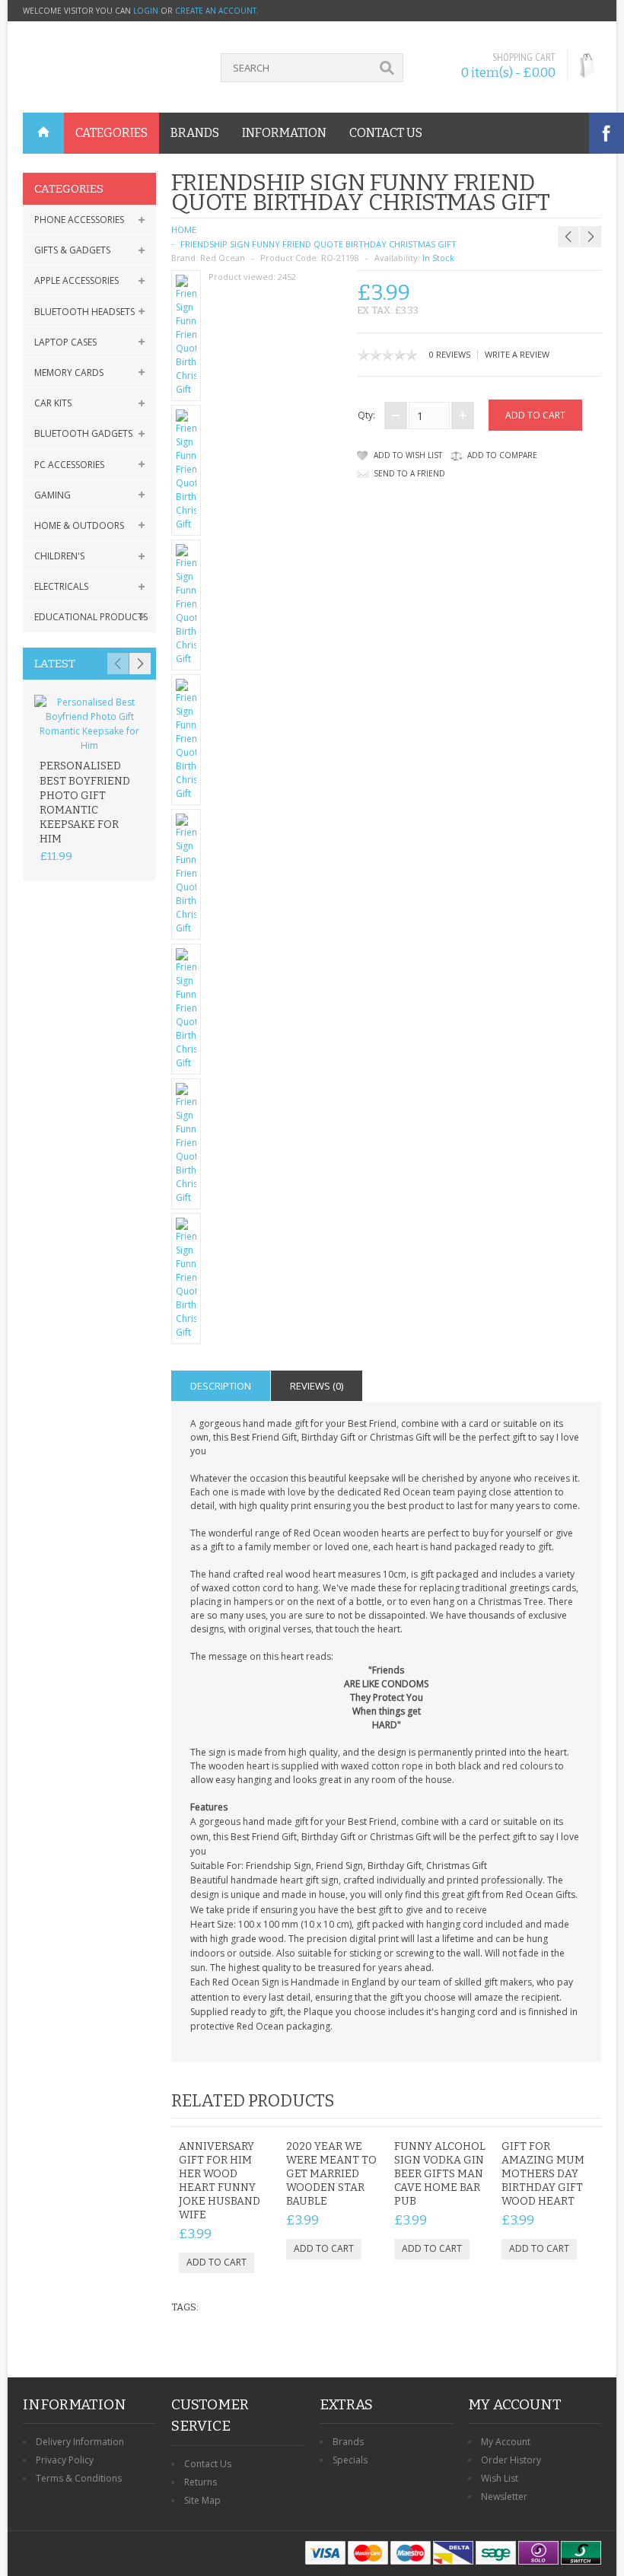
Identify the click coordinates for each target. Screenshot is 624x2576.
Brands (348, 2442)
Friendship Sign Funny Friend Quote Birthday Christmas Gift (318, 244)
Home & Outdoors (79, 525)
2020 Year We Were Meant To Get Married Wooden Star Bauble (331, 2174)
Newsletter (504, 2496)
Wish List (500, 2478)
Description (221, 1386)
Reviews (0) (317, 1386)
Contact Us (208, 2464)
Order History (511, 2460)
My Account (506, 2442)
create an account (216, 11)
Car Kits (53, 403)
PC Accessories (69, 465)
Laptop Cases (65, 342)
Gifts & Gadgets (72, 250)
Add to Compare (502, 455)
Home (184, 229)
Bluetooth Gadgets (83, 433)
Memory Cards (69, 373)
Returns (201, 2482)
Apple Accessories (76, 280)
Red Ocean (223, 258)
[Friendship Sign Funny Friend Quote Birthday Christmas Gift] (186, 336)
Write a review (517, 354)
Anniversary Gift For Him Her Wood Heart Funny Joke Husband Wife (220, 2181)
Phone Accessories (79, 220)
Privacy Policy (65, 2460)
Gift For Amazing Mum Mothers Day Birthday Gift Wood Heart (543, 2174)
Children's (59, 556)
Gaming (53, 495)
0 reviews (450, 354)
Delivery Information (80, 2442)
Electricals (61, 586)
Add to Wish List (408, 455)
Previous (118, 664)
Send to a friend (409, 473)
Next (140, 664)
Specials (350, 2460)
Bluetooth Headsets (84, 312)
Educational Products (91, 617)
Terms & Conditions (79, 2478)
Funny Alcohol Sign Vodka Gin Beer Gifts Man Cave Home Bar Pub (440, 2174)
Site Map (202, 2500)
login (146, 11)
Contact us (386, 133)
